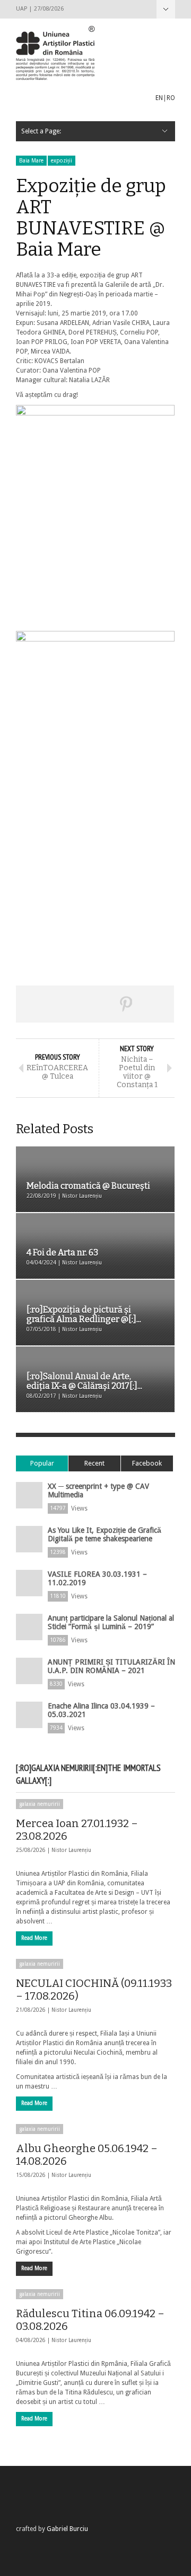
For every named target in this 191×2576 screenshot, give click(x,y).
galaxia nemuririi (40, 1804)
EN (159, 98)
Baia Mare (31, 161)
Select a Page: (166, 9)
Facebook (147, 1463)
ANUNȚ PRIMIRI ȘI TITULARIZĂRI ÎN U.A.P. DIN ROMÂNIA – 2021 (111, 1666)
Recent (94, 1463)
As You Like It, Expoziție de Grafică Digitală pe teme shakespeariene (105, 1534)
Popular (42, 1463)
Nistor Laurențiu (71, 1850)
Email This (158, 1004)
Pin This (127, 1004)
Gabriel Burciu (67, 2529)
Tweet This (64, 1004)
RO (171, 98)
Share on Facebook (32, 1004)
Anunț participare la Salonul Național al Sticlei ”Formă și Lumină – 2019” (111, 1622)
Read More (34, 1938)
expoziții (62, 161)
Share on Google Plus (95, 1004)
